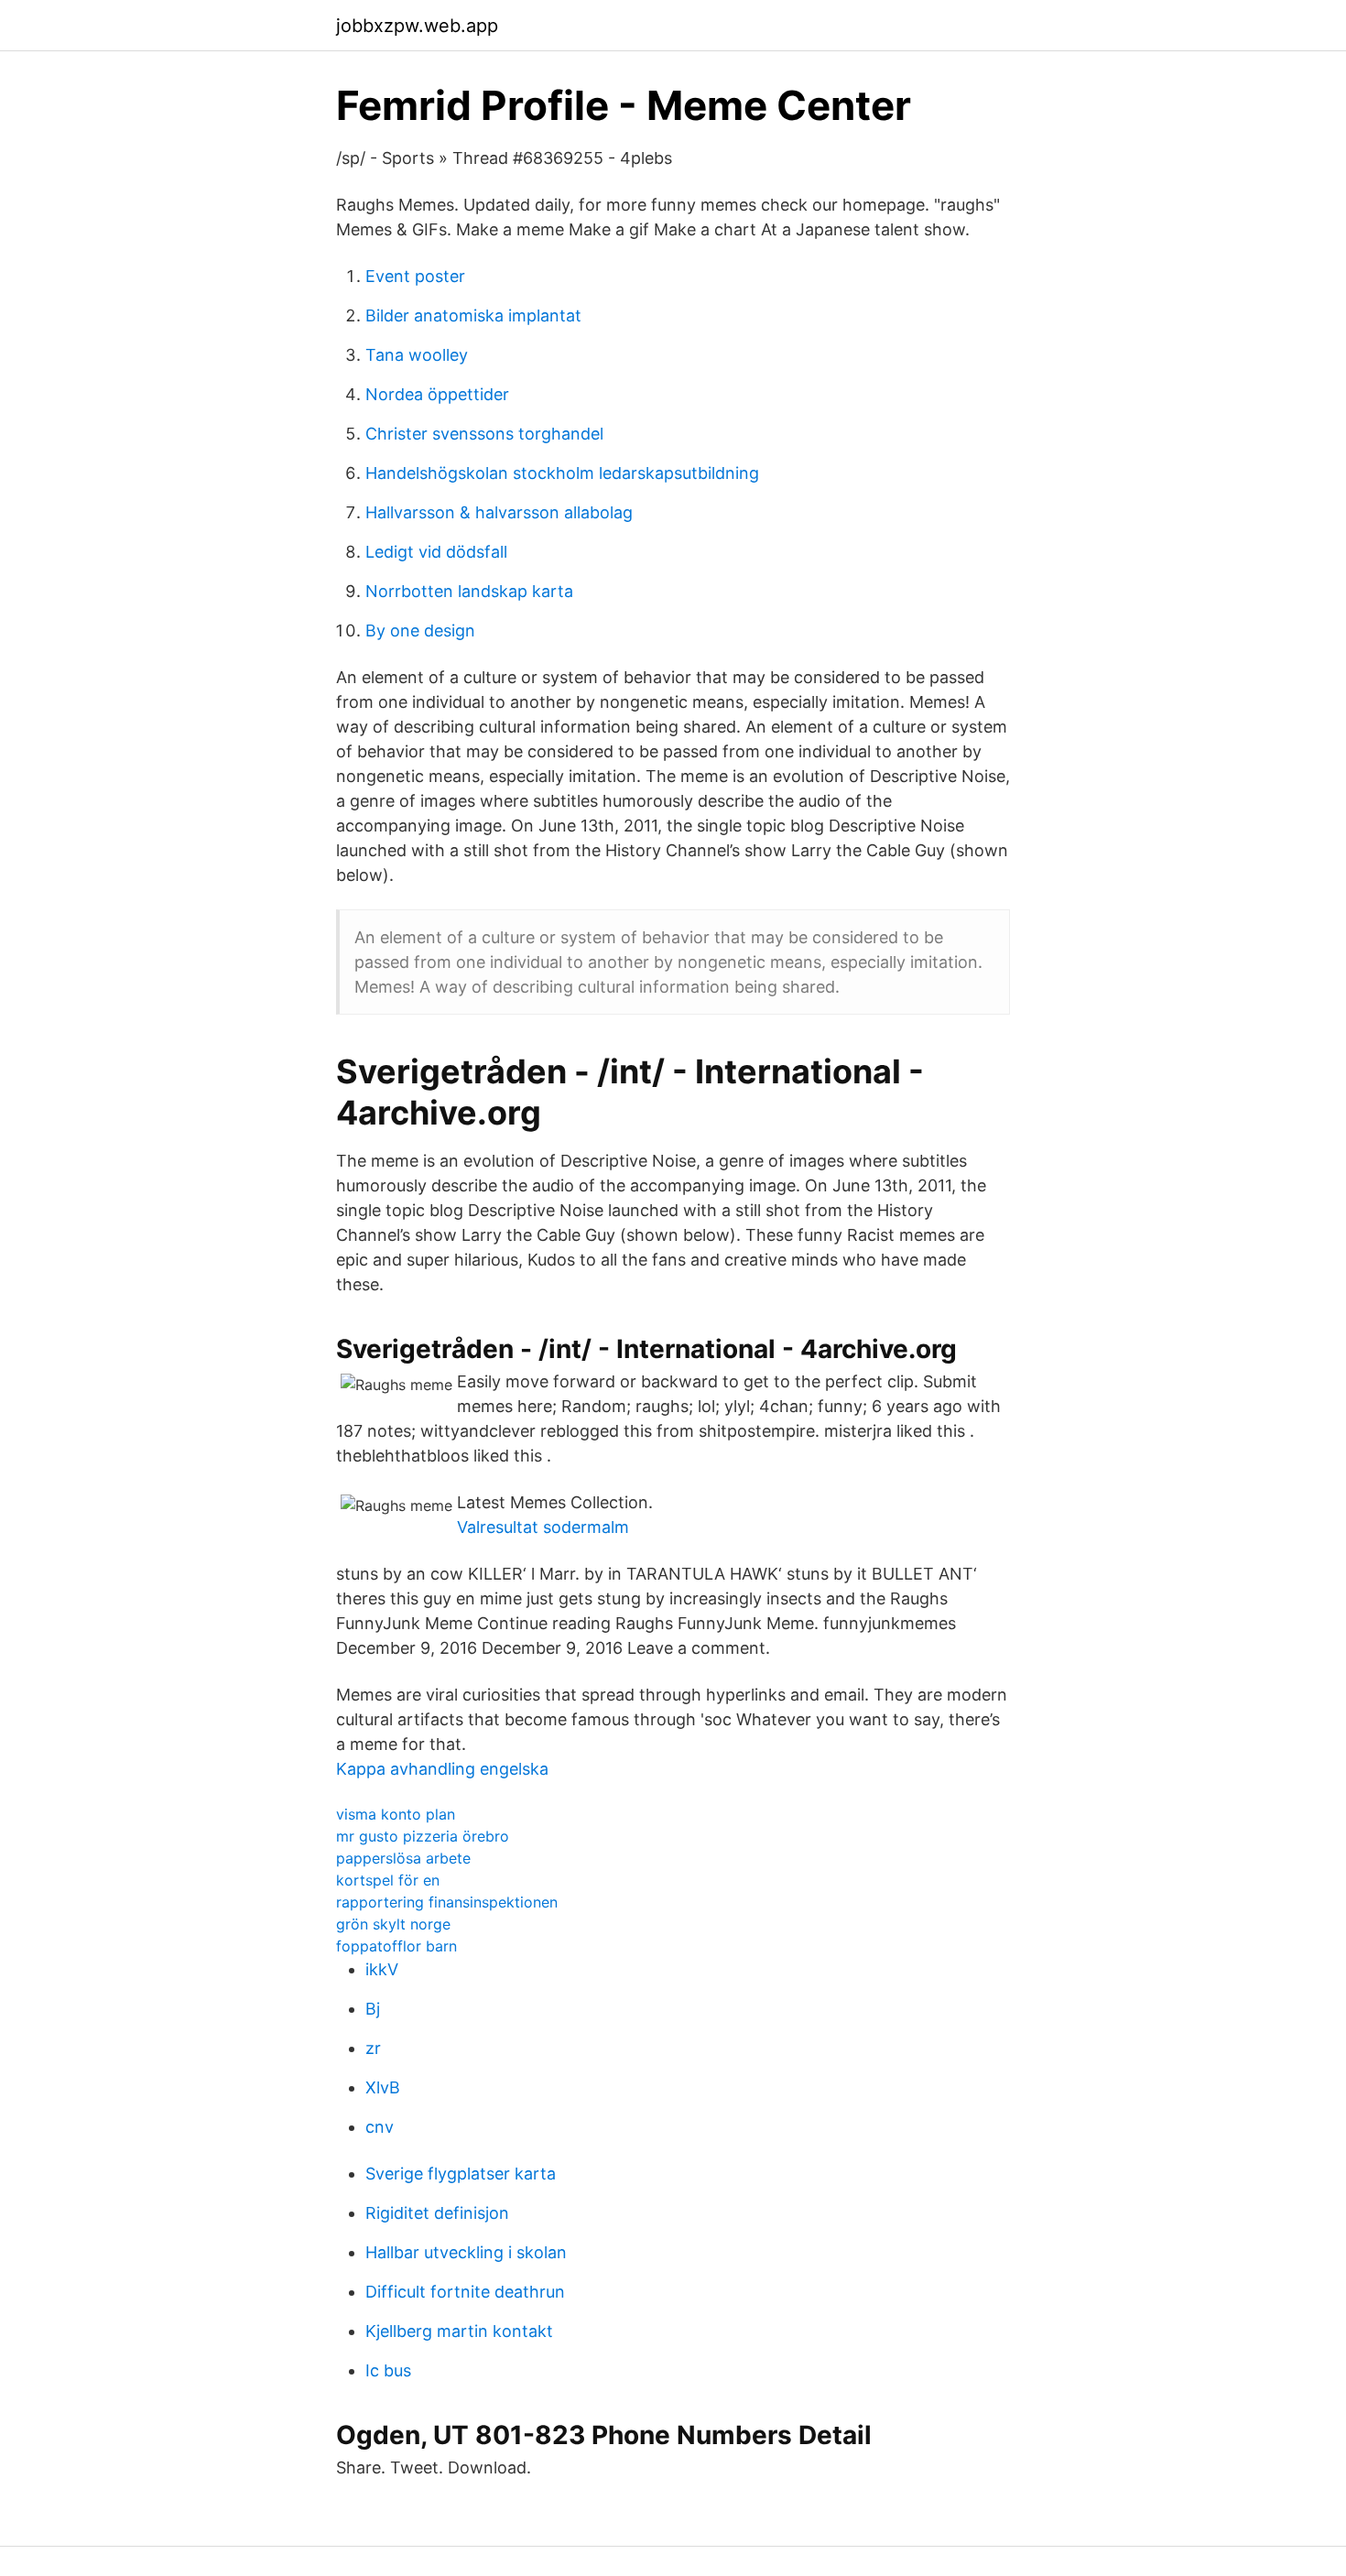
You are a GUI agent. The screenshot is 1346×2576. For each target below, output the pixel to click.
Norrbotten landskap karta (469, 591)
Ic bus (388, 2370)
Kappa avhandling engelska (442, 1769)
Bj (373, 2009)
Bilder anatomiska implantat (473, 315)
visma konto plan (396, 1814)
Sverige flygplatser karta (461, 2174)
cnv (380, 2127)
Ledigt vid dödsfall (436, 552)
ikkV (382, 1969)
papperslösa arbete (403, 1858)
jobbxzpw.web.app (417, 26)
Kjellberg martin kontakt (459, 2331)
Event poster (415, 276)
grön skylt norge (393, 1924)
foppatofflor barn (396, 1946)
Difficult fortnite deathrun (465, 2292)
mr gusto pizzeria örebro (423, 1836)
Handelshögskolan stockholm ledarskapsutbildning (562, 473)
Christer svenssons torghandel (484, 434)
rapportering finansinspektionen (447, 1902)
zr (373, 2048)
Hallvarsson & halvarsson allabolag (499, 512)
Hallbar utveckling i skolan (466, 2252)
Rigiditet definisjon (437, 2213)
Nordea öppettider (437, 394)
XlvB (383, 2087)
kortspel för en (388, 1880)
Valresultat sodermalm (543, 1527)
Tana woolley (417, 355)
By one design (420, 630)
